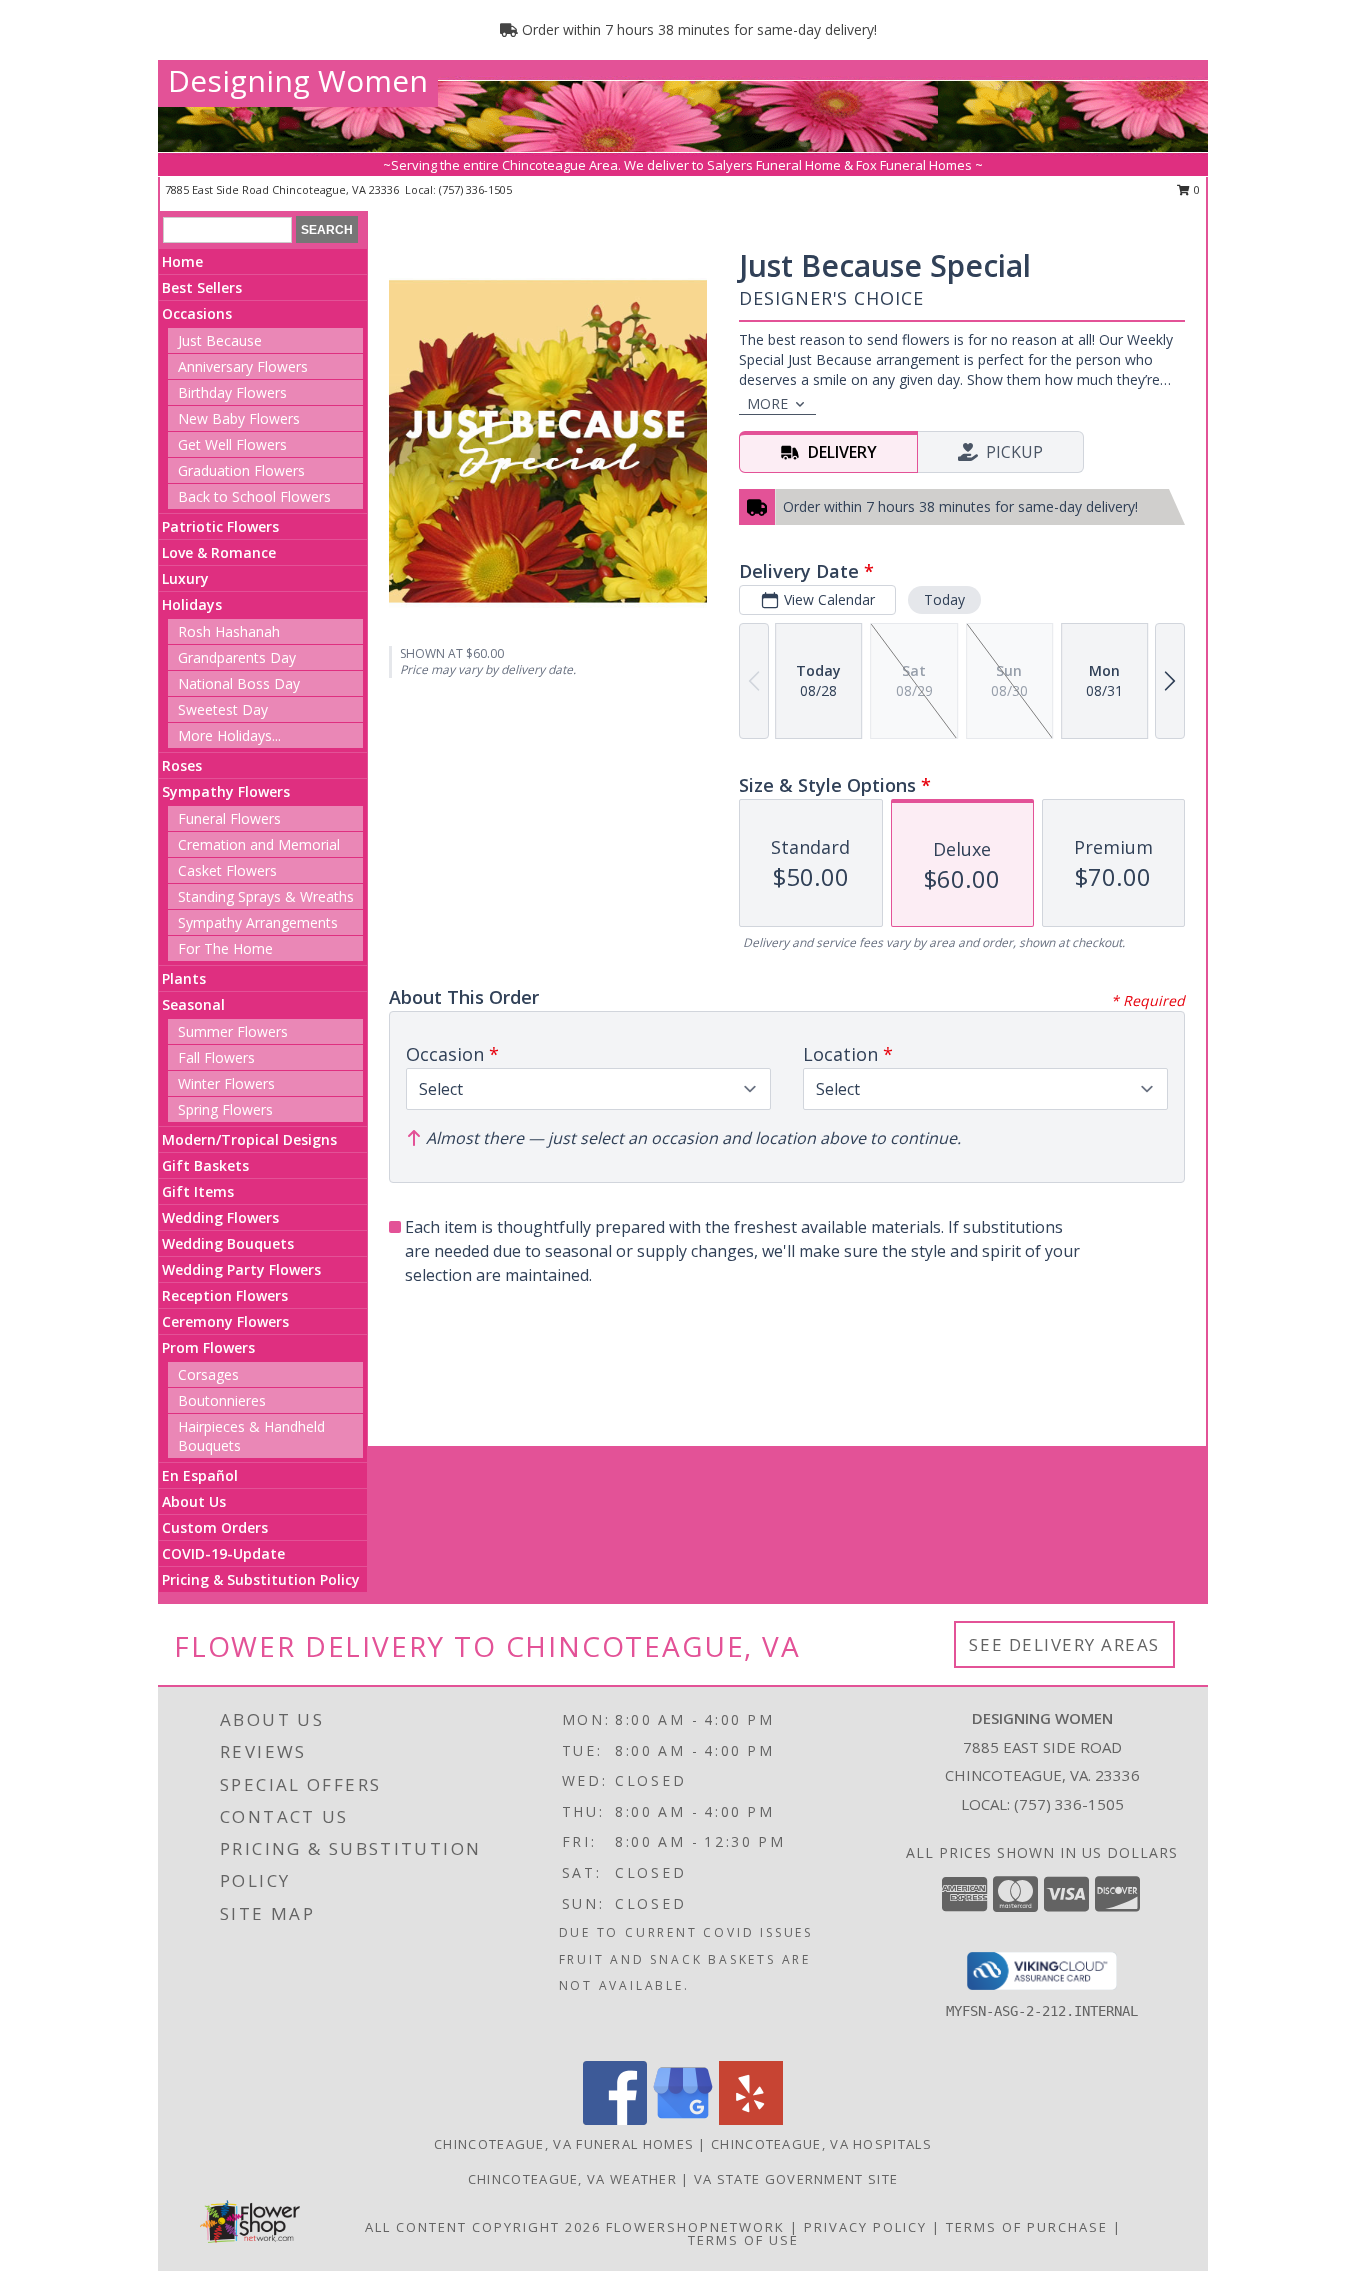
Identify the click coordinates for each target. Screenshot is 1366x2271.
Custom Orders (215, 1527)
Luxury (185, 578)
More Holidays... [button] (229, 735)
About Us (194, 1501)
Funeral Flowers (229, 818)
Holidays (192, 604)
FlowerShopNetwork (695, 2227)
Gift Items (198, 1191)
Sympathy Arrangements (258, 922)
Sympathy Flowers (226, 791)
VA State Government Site (796, 2179)
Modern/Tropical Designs (249, 1139)
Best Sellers (202, 287)
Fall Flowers (216, 1057)
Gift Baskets (205, 1165)
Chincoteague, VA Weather (572, 2179)
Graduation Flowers (241, 470)
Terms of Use (743, 2240)
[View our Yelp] (751, 2119)
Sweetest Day (223, 709)
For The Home (225, 948)
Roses (182, 765)
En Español (200, 1475)
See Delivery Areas (1064, 1644)
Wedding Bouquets (228, 1243)
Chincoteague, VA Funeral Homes (564, 2144)
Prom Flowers (208, 1347)
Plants (184, 978)
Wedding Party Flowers (241, 1269)
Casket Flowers (227, 870)
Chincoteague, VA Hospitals (821, 2144)
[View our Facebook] (615, 2119)
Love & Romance (219, 552)
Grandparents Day (237, 657)
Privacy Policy (865, 2227)
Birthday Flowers (232, 392)
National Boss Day (239, 683)
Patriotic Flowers (220, 526)
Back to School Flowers (254, 496)
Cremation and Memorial (259, 844)
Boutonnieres (222, 1400)
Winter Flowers (226, 1083)
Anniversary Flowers (243, 366)
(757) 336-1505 (475, 189)
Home (182, 261)
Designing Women (298, 80)
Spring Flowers (225, 1109)
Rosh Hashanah (229, 631)
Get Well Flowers (232, 444)
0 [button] (1195, 189)
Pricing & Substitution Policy (261, 1579)
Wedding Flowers (220, 1217)
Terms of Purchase (1027, 2227)
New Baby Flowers (239, 418)
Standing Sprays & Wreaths (266, 896)
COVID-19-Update (223, 1553)
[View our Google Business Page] (683, 2119)
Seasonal (193, 1004)
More (767, 403)
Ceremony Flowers (225, 1321)
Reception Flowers (225, 1295)
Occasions (197, 313)
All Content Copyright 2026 (483, 2227)
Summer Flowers (233, 1031)
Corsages (208, 1374)
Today (944, 599)
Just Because (220, 340)
